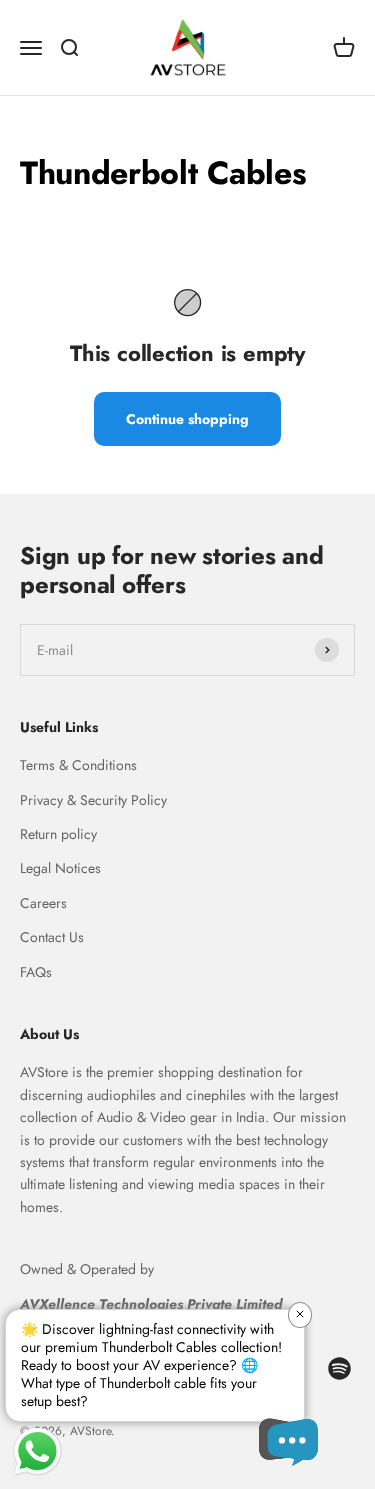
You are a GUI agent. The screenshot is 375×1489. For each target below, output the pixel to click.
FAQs (36, 972)
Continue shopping (187, 419)
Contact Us (52, 937)
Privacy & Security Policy (93, 800)
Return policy (58, 834)
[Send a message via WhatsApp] (37, 1451)
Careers (43, 903)
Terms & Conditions (78, 765)
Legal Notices (60, 868)
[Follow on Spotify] (339, 1368)
